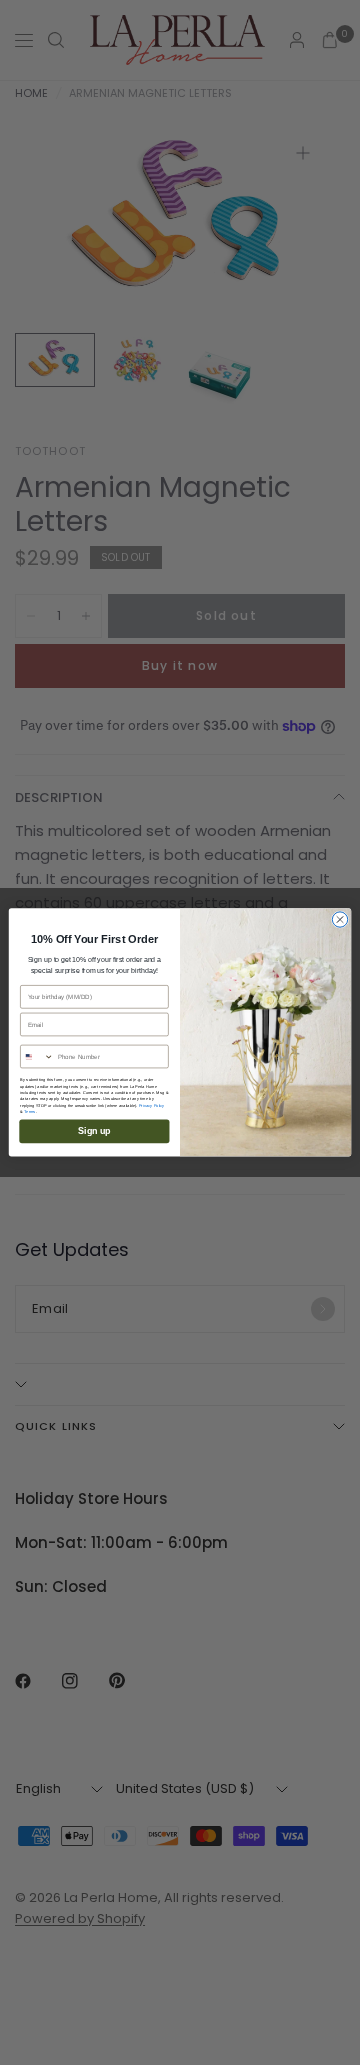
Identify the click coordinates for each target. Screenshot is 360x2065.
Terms (29, 1112)
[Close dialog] (339, 919)
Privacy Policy (152, 1105)
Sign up (94, 1132)
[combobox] (37, 1057)
